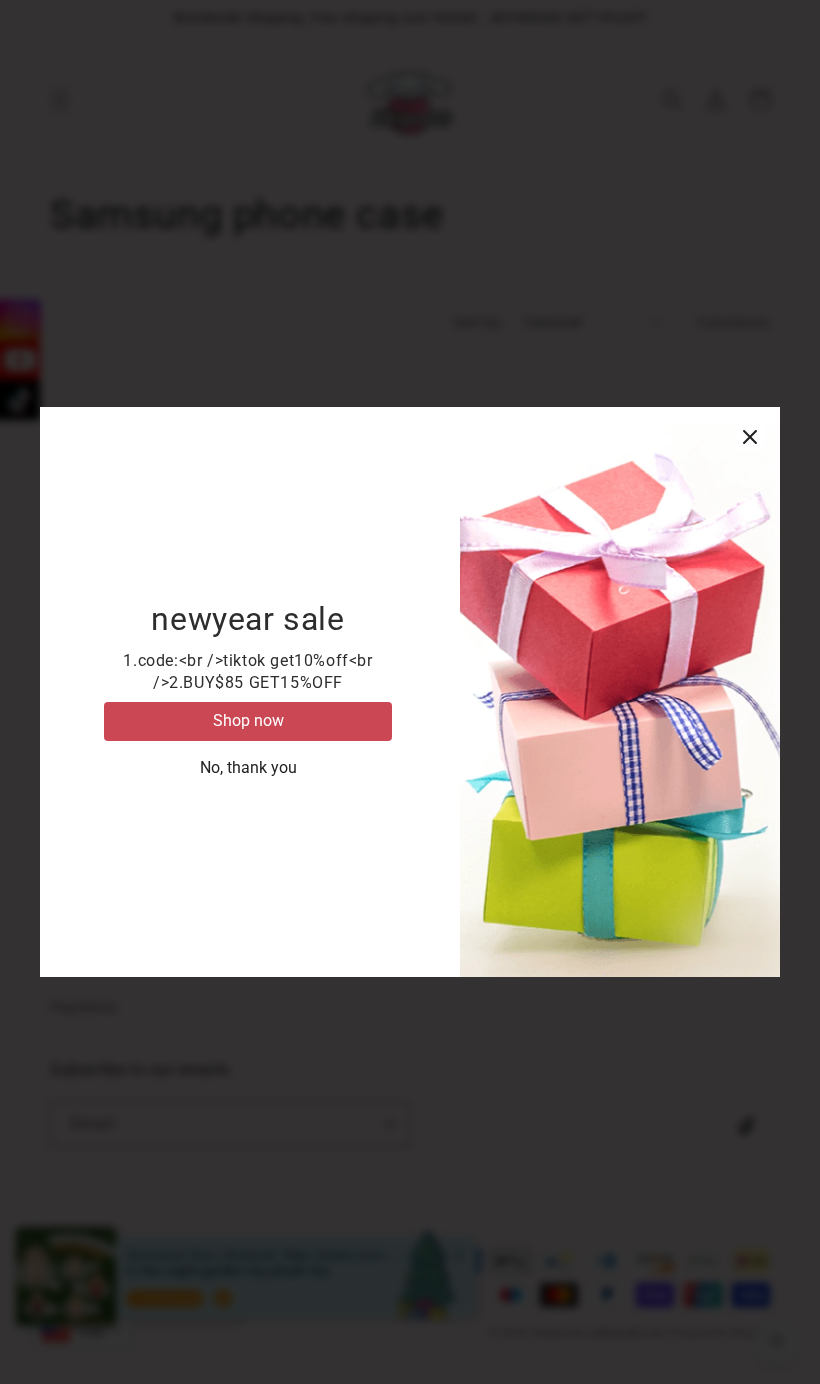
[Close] (750, 437)
